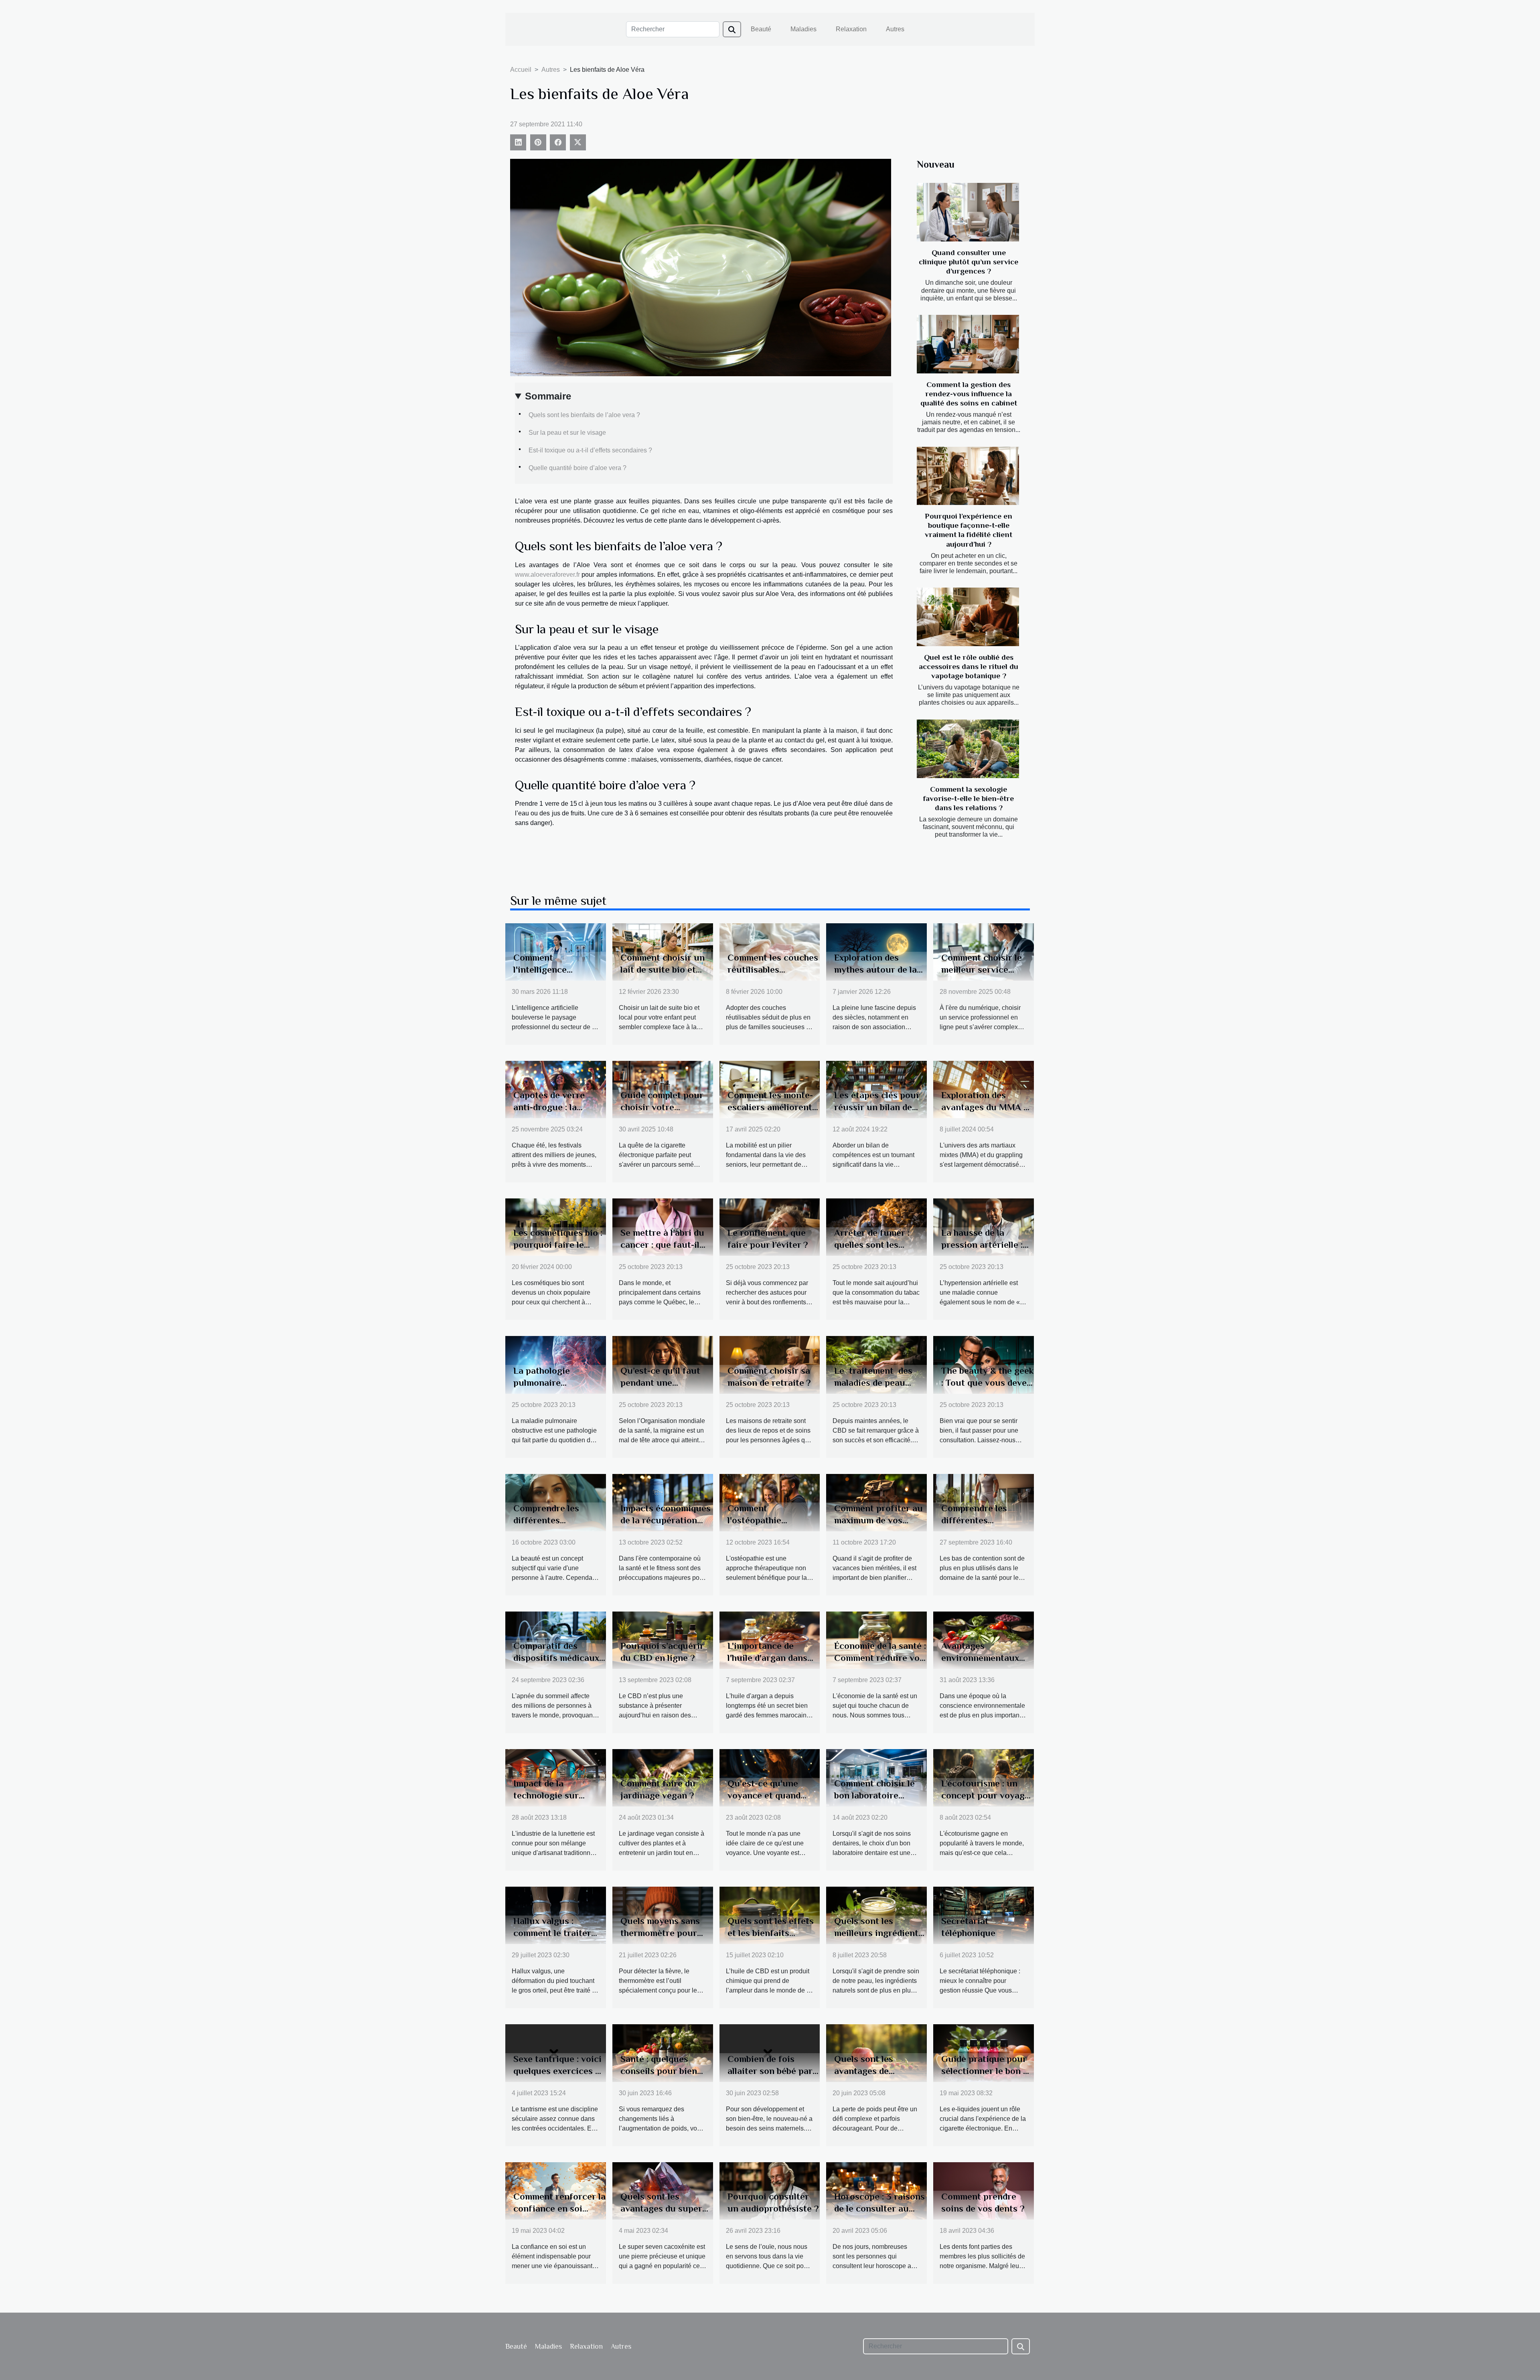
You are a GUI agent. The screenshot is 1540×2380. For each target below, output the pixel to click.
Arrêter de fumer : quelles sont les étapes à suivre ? (872, 1245)
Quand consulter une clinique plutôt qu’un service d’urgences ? (969, 262)
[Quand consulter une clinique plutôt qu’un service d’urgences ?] (968, 212)
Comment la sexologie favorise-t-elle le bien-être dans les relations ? (969, 798)
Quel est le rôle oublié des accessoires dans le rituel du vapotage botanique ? (969, 666)
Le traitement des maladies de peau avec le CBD (873, 1383)
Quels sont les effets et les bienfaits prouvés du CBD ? (771, 1933)
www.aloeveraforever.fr (547, 575)
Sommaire (548, 396)
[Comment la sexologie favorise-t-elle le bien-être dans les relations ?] (968, 749)
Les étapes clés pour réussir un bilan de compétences (877, 1107)
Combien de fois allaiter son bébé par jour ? (770, 2071)
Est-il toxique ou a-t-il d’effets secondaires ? (590, 450)
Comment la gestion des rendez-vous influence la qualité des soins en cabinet (969, 394)
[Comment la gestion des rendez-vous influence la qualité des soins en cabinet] (968, 344)
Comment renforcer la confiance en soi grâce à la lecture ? (559, 2208)
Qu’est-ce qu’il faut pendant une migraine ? (660, 1383)
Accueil (521, 70)
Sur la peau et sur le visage (567, 433)
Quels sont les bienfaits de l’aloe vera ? (584, 415)
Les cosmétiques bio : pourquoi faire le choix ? (558, 1245)
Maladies (803, 29)
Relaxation (851, 29)
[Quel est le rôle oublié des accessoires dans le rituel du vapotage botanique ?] (968, 617)
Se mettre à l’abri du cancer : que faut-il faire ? (662, 1245)
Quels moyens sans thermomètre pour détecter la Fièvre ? (661, 1933)
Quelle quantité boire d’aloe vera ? (577, 468)
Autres (895, 29)
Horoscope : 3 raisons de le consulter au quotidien (879, 2208)
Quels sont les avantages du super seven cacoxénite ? (661, 2208)
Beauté (761, 29)
